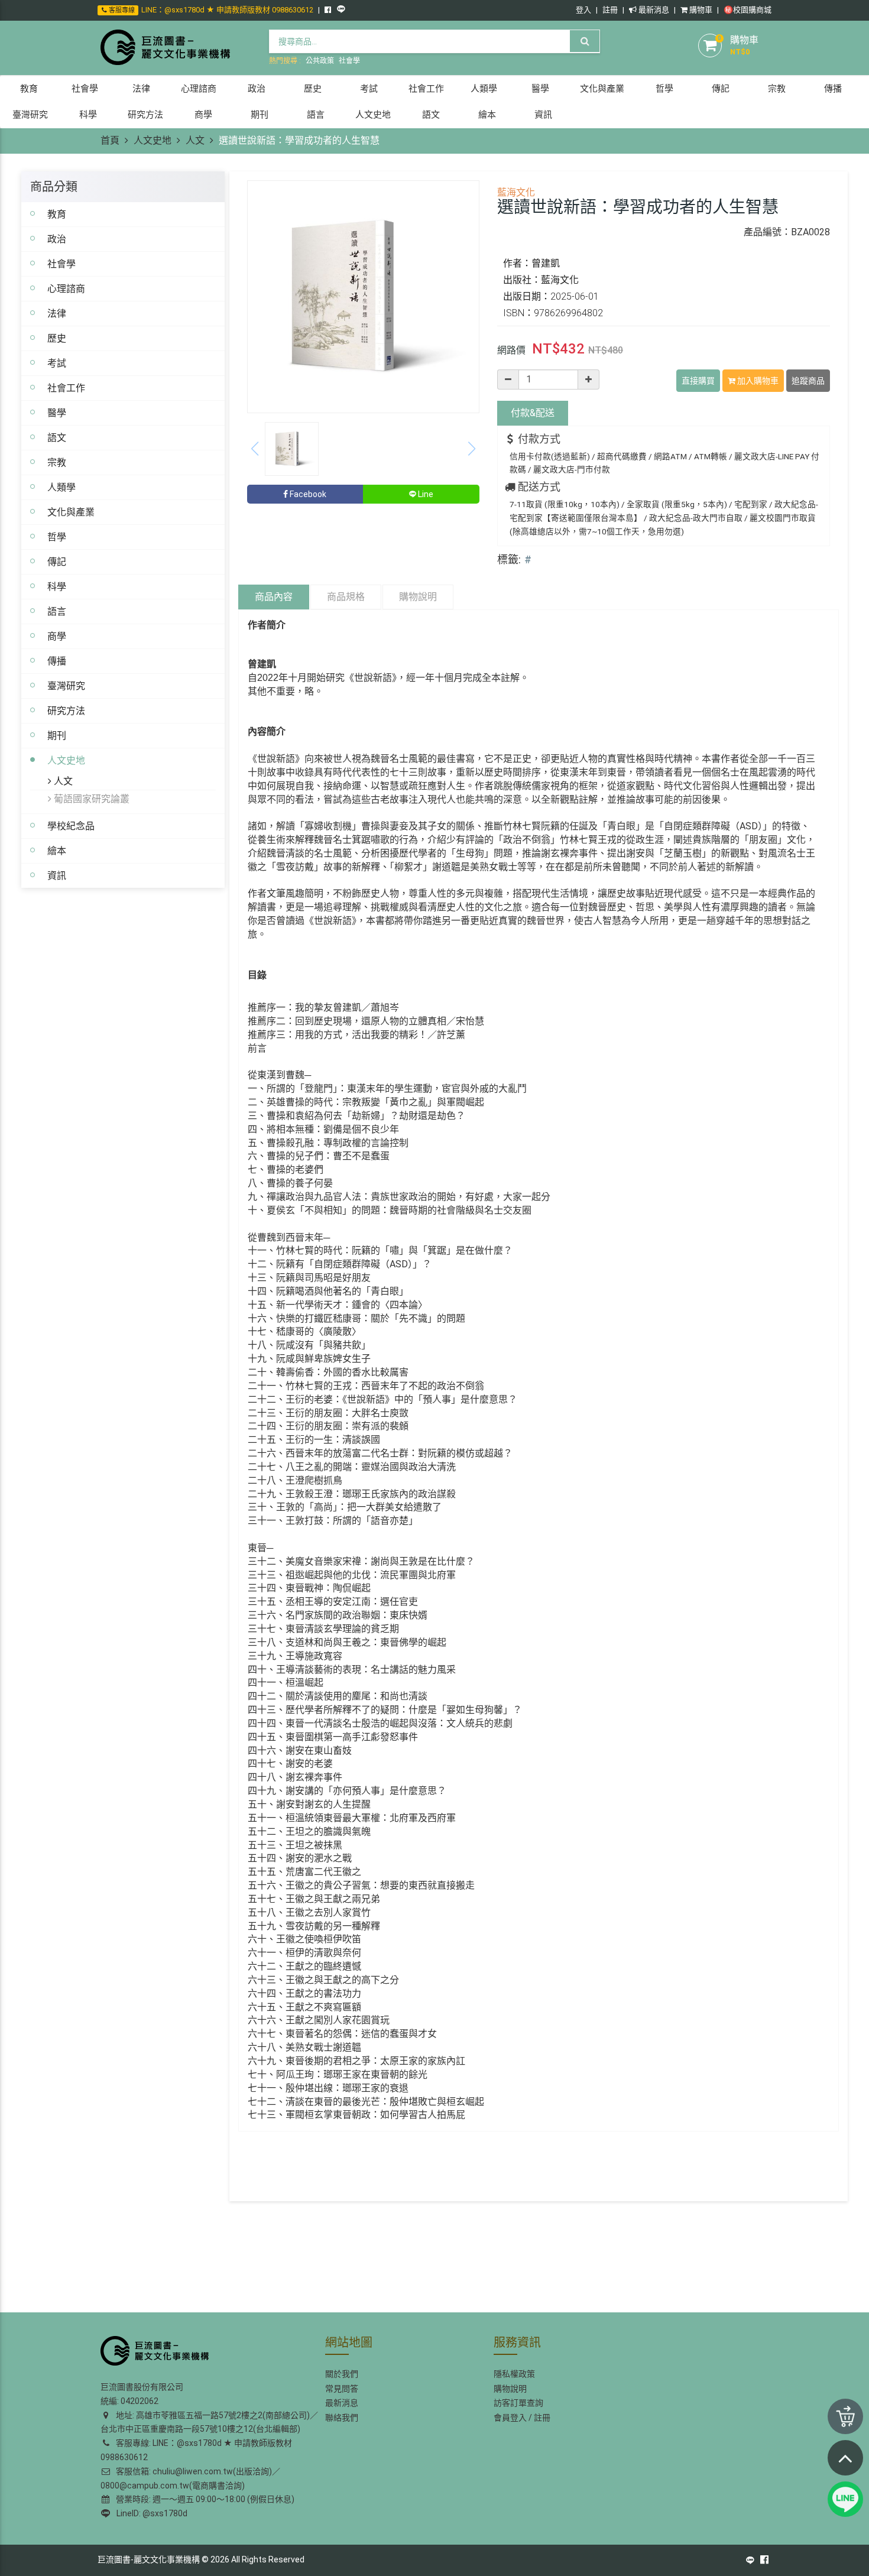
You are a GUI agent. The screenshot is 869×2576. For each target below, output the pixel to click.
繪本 (57, 851)
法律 (57, 313)
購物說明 (418, 597)
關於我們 (342, 2374)
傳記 (57, 562)
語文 (57, 437)
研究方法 (66, 710)
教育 (57, 214)
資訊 (57, 875)
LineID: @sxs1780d (150, 2513)
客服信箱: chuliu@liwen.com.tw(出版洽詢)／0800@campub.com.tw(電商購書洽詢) (190, 2478)
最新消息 (653, 10)
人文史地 (153, 140)
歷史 (57, 338)
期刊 (57, 735)
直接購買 (698, 381)
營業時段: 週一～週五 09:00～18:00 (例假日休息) (203, 2499)
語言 (57, 611)
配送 (533, 413)
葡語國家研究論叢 (90, 799)
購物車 (700, 10)
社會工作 (66, 388)
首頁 (110, 140)
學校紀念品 (71, 826)
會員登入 (510, 2418)
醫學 (57, 413)
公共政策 (320, 61)
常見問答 (342, 2389)
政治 (57, 239)
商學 (57, 636)
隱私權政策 (514, 2374)
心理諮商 (66, 288)
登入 (583, 10)
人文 (195, 140)
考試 (57, 363)
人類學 (61, 487)
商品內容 (274, 597)
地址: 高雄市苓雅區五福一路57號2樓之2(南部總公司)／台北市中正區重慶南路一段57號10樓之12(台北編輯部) (209, 2422)
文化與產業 (71, 512)
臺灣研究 (66, 686)
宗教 (57, 462)
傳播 (57, 661)
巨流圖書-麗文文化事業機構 (149, 2559)
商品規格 (346, 597)
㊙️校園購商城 (748, 10)
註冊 (610, 10)
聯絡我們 (342, 2418)
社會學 (349, 61)
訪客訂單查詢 (518, 2403)
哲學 (57, 537)
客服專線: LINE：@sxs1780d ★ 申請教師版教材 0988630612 (196, 2450)
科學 (57, 586)
